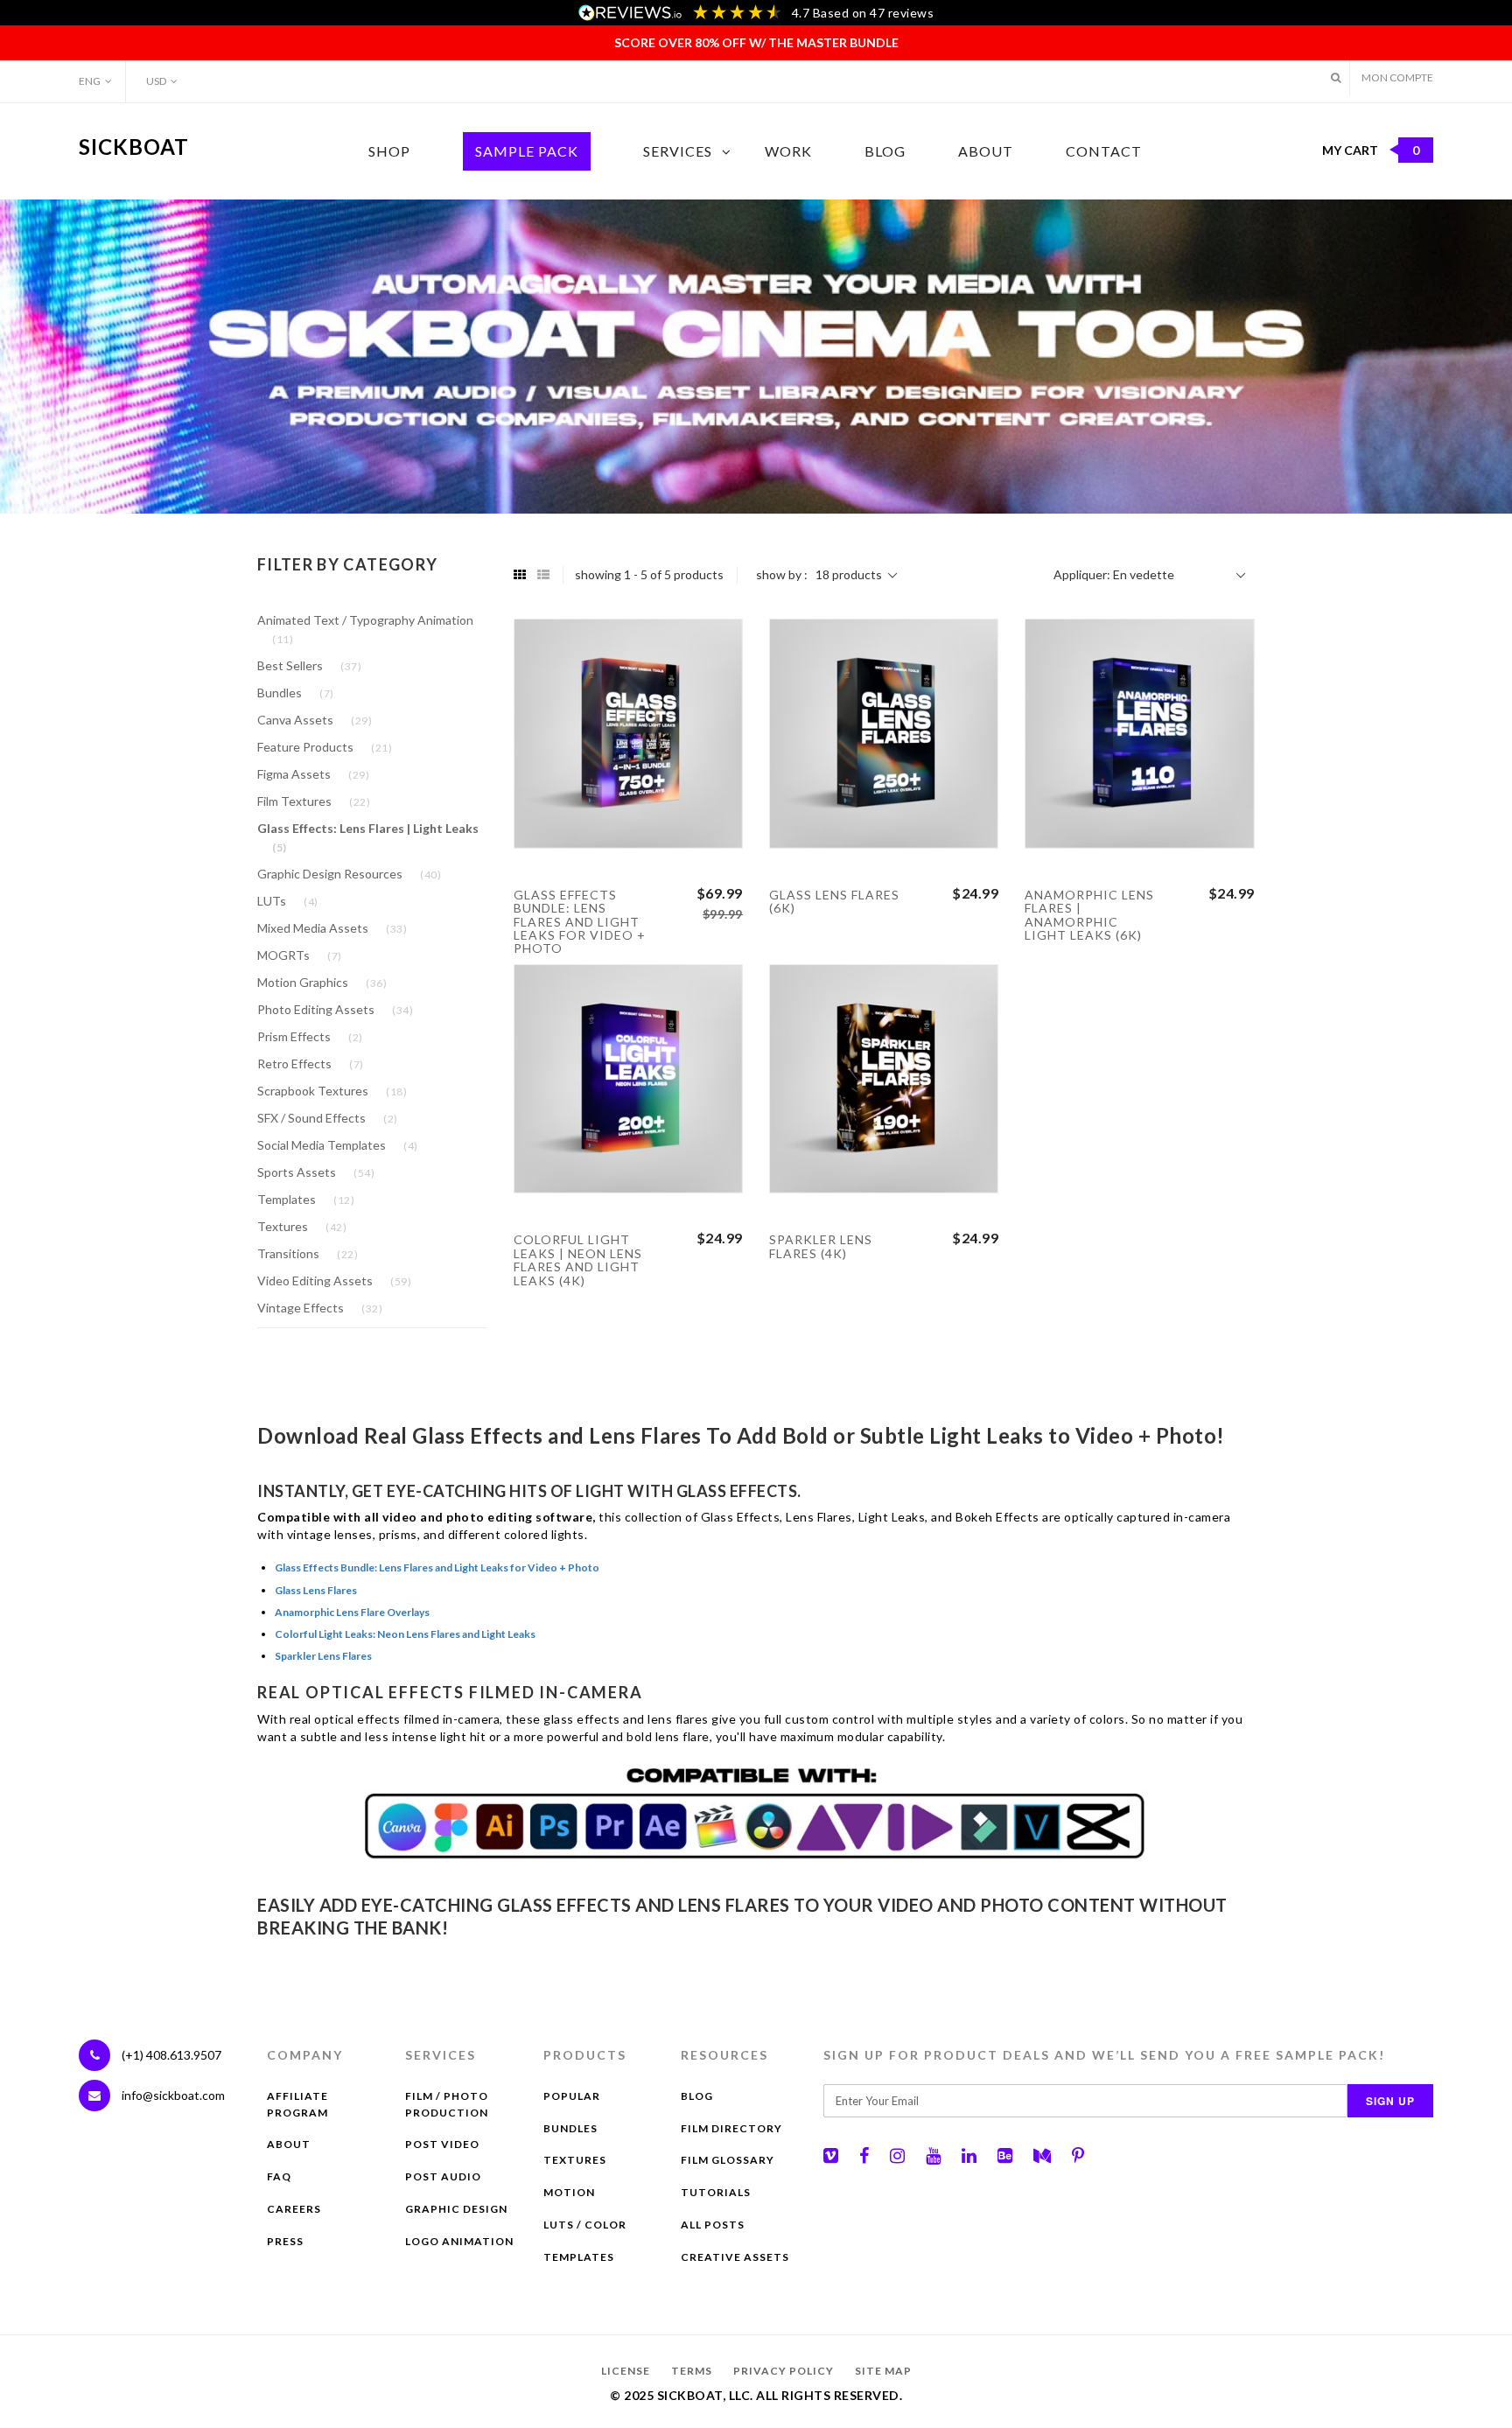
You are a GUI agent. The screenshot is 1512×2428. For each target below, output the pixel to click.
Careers (294, 2209)
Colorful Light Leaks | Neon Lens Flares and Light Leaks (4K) (578, 1259)
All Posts (713, 2225)
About (986, 151)
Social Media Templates (338, 1145)
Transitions (308, 1253)
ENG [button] (90, 81)
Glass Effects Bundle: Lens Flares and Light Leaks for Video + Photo (580, 922)
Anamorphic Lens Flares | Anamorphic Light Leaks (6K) (1089, 915)
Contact (1104, 151)
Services (678, 151)
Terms (692, 2371)
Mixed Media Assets (332, 928)
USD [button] (156, 81)
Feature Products (325, 747)
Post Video (442, 2144)
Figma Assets (313, 774)
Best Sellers (309, 665)
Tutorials (716, 2192)
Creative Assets (735, 2257)
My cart (1371, 150)
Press (285, 2241)
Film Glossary (728, 2160)
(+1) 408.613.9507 (170, 2055)
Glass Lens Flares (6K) (834, 901)
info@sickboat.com (173, 2095)
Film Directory (731, 2128)
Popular (572, 2096)
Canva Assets (315, 720)
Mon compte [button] (1397, 77)
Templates (306, 1199)
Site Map (883, 2371)
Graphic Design (456, 2209)
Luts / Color (585, 2225)
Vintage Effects (320, 1308)
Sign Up (1390, 2101)
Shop (389, 151)
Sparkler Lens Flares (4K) (821, 1246)
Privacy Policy (784, 2371)
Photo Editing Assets (335, 1009)
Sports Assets (316, 1172)
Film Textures (314, 801)
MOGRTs (300, 955)
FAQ (279, 2176)
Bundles (296, 693)
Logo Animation (459, 2241)
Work (788, 151)
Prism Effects (310, 1036)
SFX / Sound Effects (328, 1118)
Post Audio (443, 2176)
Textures (302, 1226)
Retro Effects (311, 1064)
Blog (885, 151)
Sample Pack (527, 151)
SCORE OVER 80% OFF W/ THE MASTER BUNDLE (756, 42)
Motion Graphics (322, 982)
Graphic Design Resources (349, 874)
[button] (1336, 77)
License (626, 2371)
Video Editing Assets (334, 1280)
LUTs (288, 901)
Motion (569, 2192)
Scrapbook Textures (332, 1091)
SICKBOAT (134, 147)
